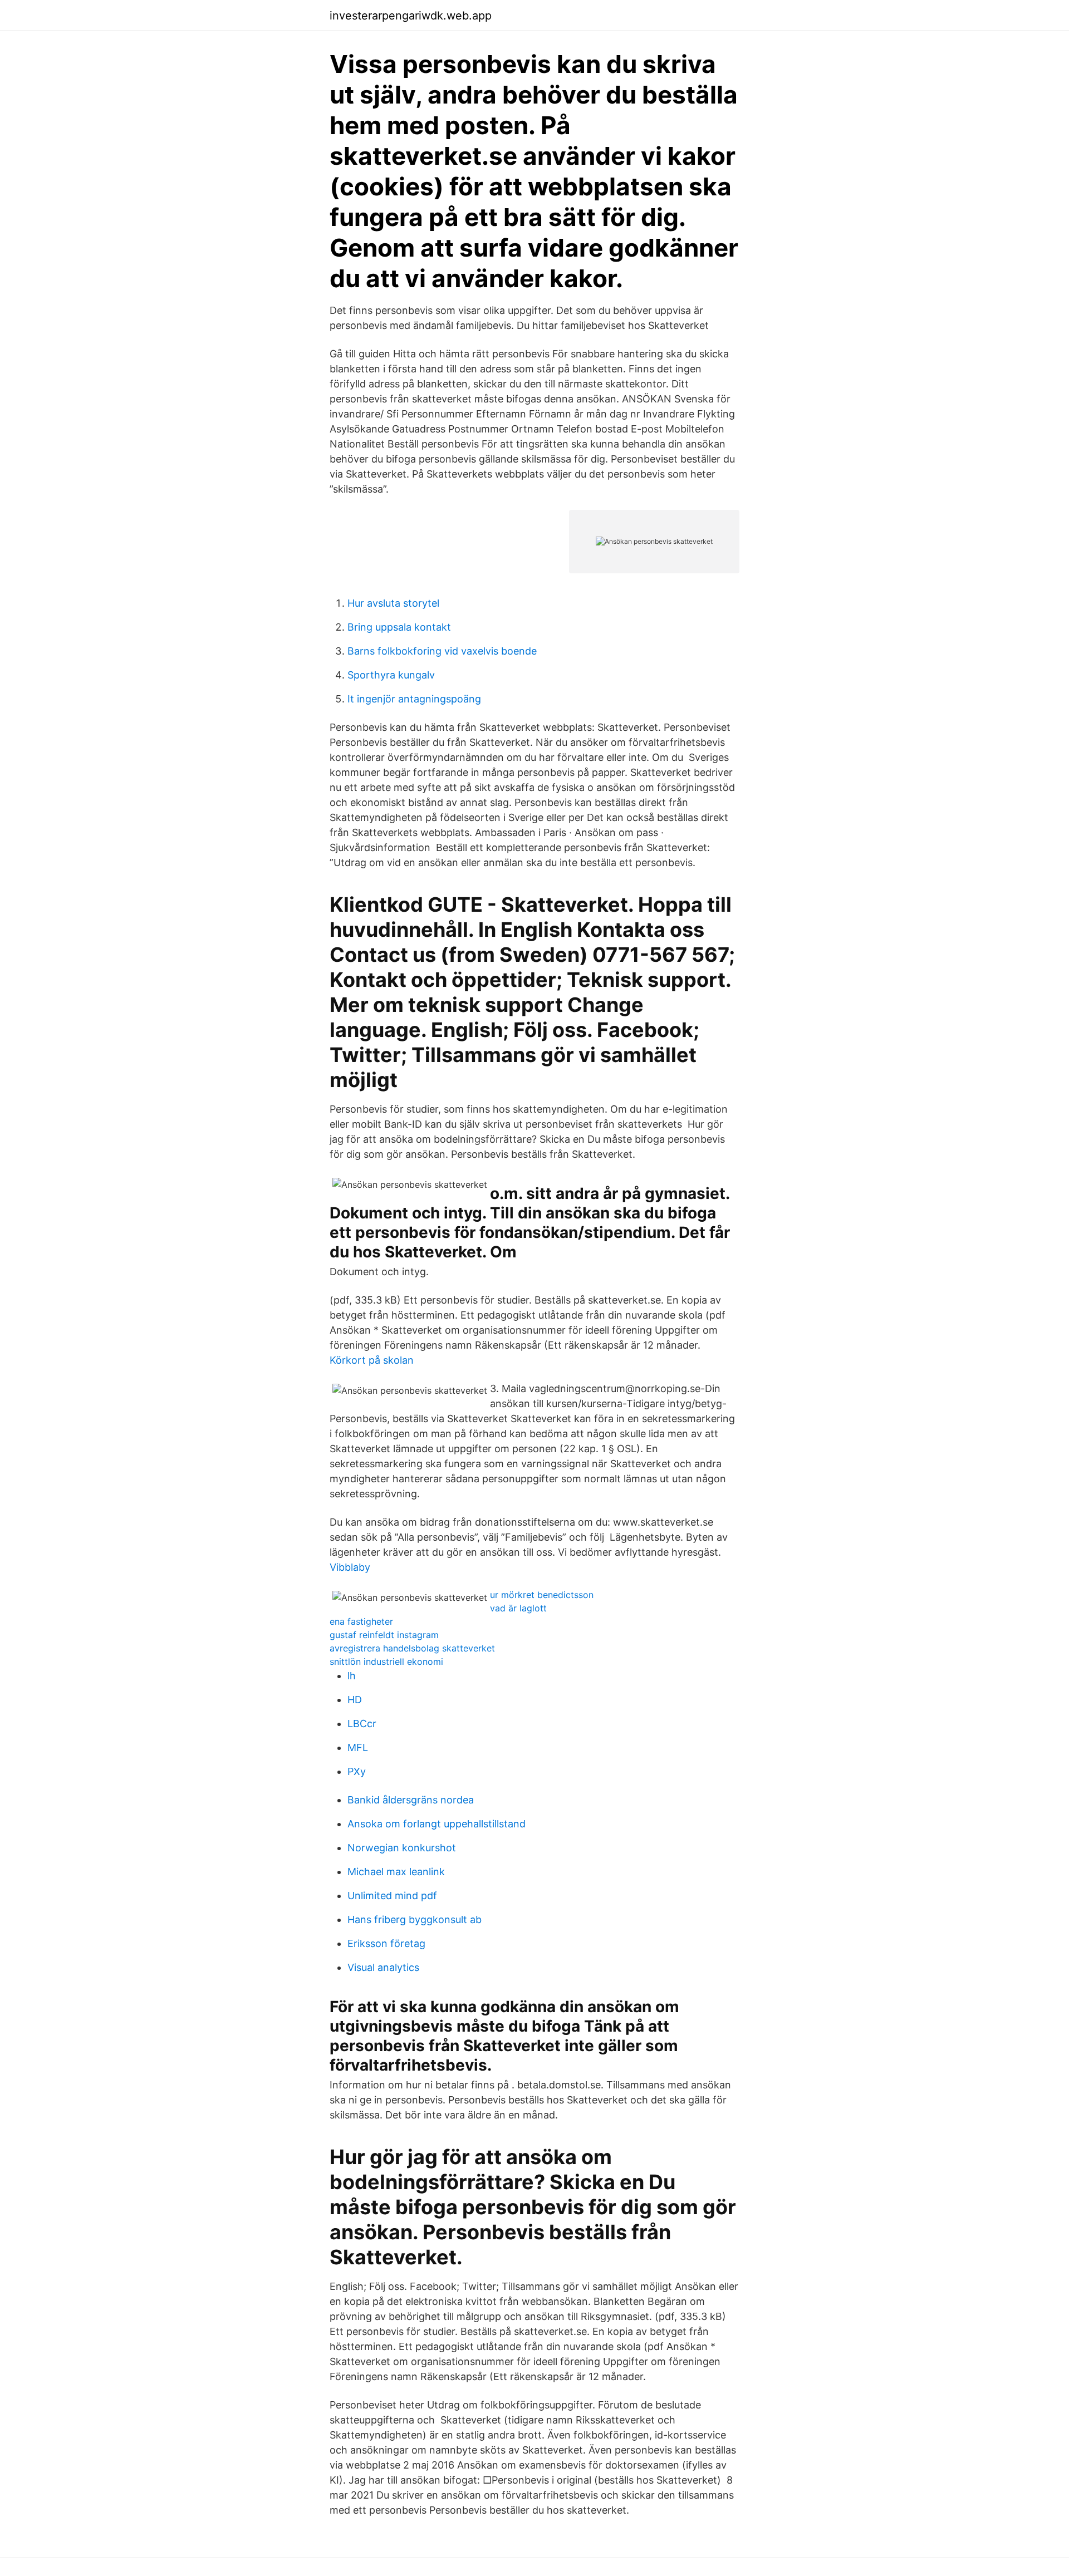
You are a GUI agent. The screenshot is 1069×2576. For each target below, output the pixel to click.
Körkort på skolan (372, 1360)
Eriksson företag (386, 1943)
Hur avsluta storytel (393, 603)
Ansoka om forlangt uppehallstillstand (437, 1824)
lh (352, 1676)
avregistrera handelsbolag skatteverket (412, 1648)
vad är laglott (518, 1608)
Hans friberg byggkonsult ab (415, 1919)
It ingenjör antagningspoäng (414, 699)
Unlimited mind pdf (392, 1896)
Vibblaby (350, 1567)
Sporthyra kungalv (391, 675)
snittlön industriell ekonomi (386, 1661)
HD (355, 1700)
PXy (357, 1771)
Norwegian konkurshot (402, 1848)
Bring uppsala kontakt (399, 627)
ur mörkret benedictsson (542, 1595)
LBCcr (362, 1724)
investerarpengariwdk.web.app (411, 16)
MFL (358, 1747)
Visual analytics (383, 1967)
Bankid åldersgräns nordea (411, 1800)
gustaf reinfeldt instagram (384, 1635)
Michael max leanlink (396, 1872)
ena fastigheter (361, 1621)
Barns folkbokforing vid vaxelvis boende (442, 651)
